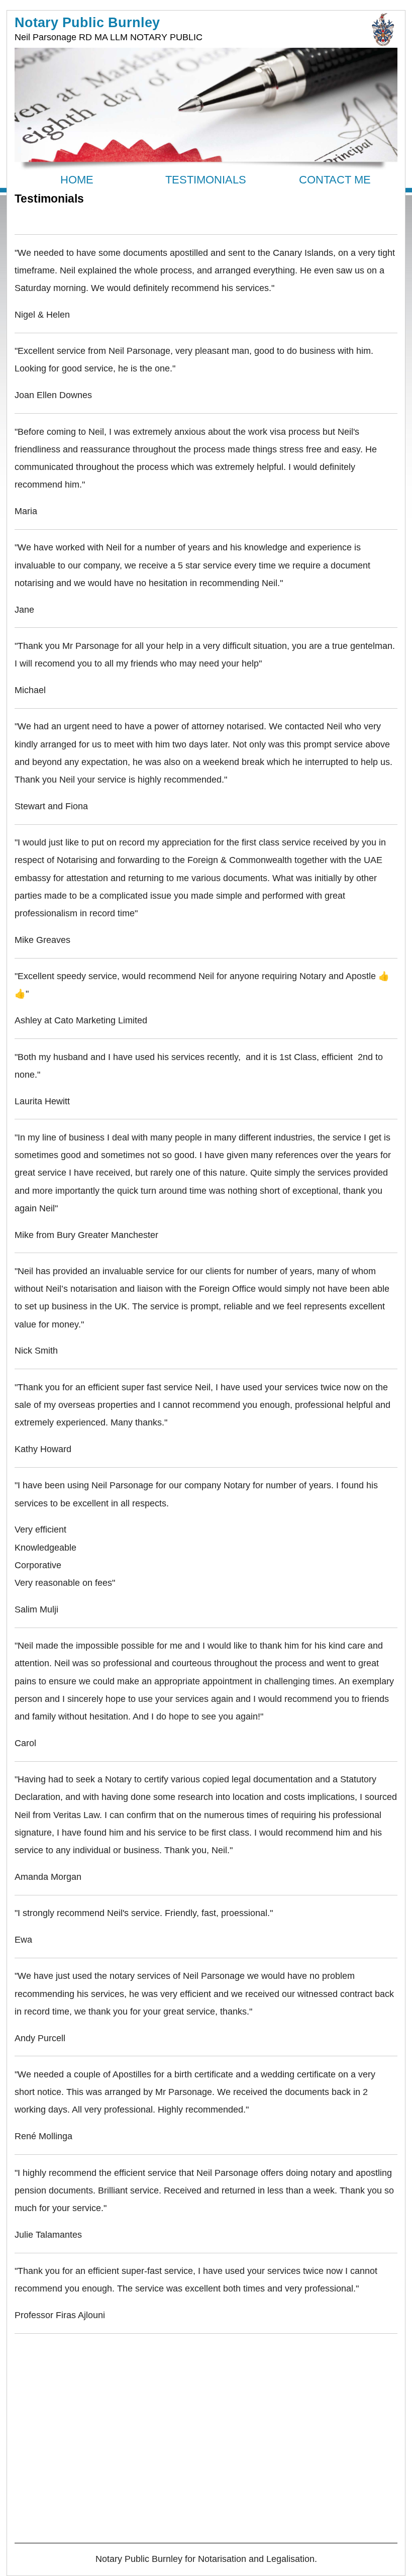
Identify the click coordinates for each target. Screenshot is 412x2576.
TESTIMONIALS (206, 180)
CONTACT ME (335, 180)
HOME (77, 180)
